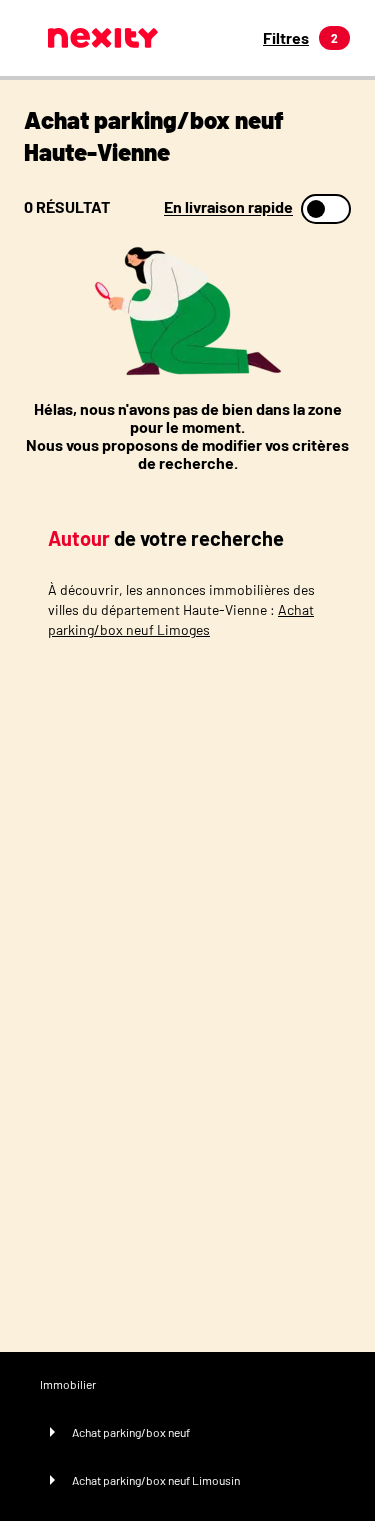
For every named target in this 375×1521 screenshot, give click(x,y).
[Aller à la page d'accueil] (103, 38)
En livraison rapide (228, 207)
